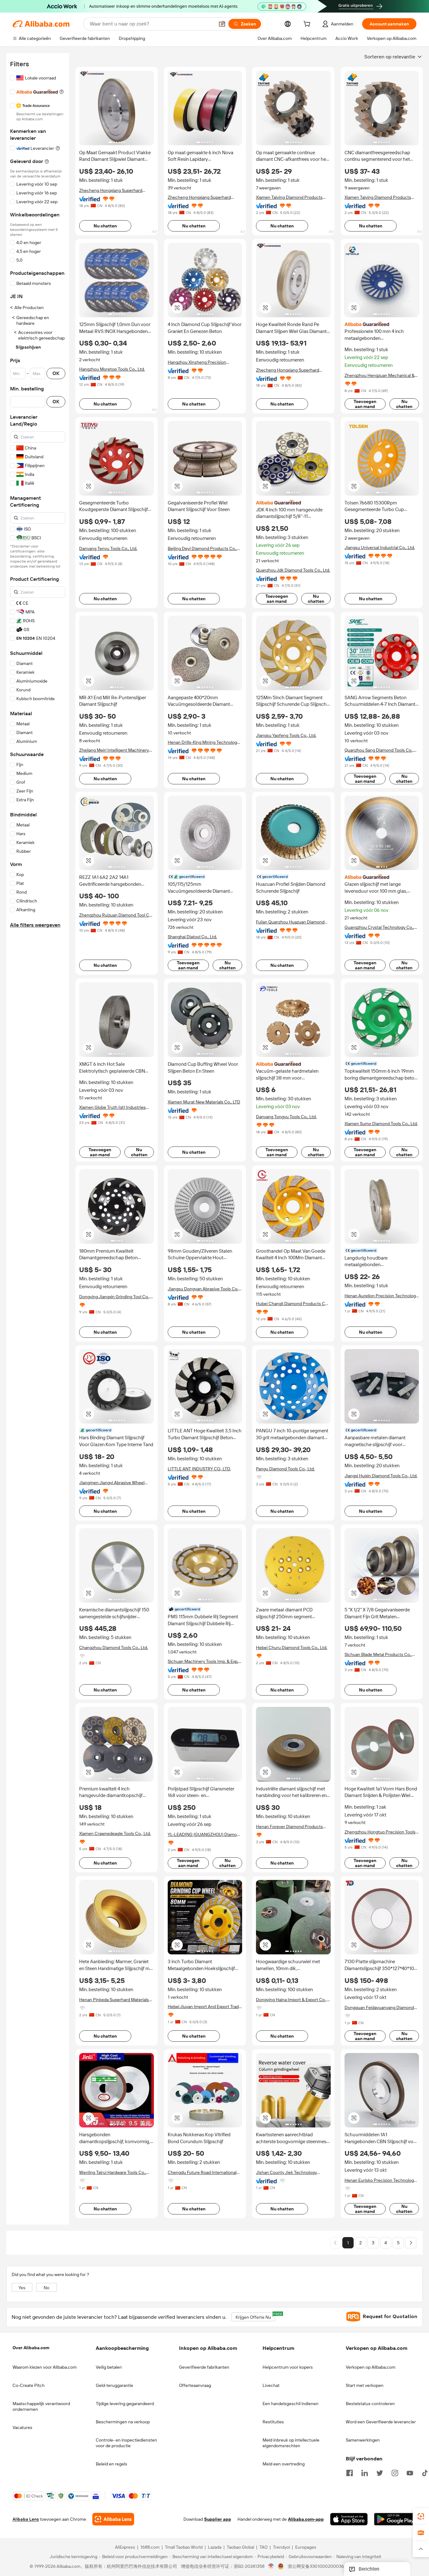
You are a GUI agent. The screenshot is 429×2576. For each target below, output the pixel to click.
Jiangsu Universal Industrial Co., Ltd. (380, 547)
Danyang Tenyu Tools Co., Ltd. (108, 548)
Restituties (273, 2422)
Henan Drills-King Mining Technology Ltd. (204, 742)
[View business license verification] (271, 2567)
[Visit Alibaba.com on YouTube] (410, 2472)
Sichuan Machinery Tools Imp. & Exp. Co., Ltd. (203, 1661)
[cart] (308, 25)
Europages (306, 2547)
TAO (263, 2547)
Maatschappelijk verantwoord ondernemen (41, 2406)
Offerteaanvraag (195, 2385)
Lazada (215, 2547)
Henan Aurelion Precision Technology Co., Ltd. (381, 1296)
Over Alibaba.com (31, 2348)
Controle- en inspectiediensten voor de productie (126, 2443)
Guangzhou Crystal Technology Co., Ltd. (379, 927)
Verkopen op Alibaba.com (371, 2367)
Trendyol (281, 2547)
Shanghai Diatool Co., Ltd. (192, 937)
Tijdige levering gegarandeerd (125, 2404)
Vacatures (22, 2427)
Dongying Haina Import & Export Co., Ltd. (291, 2000)
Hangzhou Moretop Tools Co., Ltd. (112, 369)
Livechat (271, 2385)
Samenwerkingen (363, 2440)
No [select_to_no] (46, 2288)
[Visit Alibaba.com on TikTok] (425, 2472)
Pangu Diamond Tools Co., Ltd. (285, 1469)
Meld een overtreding (284, 2464)
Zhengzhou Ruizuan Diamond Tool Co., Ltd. (116, 915)
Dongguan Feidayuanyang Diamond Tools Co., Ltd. (379, 2008)
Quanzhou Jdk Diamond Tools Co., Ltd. (293, 570)
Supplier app (218, 2519)
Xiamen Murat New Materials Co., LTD (204, 1102)
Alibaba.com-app (306, 2519)
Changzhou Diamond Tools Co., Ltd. (114, 1647)
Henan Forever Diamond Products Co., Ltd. (289, 1827)
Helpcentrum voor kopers (288, 2367)
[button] (222, 24)
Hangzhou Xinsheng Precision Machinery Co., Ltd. (197, 362)
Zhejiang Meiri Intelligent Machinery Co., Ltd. (114, 750)
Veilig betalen (109, 2367)
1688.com (150, 2547)
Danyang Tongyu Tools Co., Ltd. (286, 1117)
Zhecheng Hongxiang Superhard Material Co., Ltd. (111, 191)
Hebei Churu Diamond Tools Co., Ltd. (292, 1647)
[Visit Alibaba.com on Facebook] (350, 2472)
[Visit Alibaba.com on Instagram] (395, 2472)
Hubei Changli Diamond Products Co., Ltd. (293, 1304)
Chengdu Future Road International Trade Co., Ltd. (202, 2173)
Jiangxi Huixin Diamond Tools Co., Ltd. (381, 1476)
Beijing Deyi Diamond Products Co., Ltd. (202, 549)
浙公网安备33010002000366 (317, 2567)
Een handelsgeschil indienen (291, 2404)
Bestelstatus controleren (370, 2404)
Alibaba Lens (26, 2519)
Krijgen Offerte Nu (255, 2316)
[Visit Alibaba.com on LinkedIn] (365, 2472)
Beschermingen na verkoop (123, 2422)
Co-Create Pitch (29, 2385)
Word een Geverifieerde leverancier (381, 2422)
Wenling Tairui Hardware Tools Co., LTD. (113, 2173)
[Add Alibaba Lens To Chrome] (113, 2519)
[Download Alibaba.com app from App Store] (349, 2519)
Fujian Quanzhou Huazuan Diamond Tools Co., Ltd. (290, 922)
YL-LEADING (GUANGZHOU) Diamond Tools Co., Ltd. (205, 1835)
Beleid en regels (111, 2464)
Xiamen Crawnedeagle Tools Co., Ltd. (115, 1833)
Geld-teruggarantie (114, 2385)
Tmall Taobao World (184, 2547)
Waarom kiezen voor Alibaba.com (45, 2367)
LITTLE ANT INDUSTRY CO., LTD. (199, 1469)
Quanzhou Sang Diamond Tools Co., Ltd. (379, 750)
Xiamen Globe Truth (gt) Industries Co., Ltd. (112, 1107)
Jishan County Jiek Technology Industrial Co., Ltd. (286, 2173)
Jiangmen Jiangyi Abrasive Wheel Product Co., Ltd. (112, 1483)
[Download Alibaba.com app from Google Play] (395, 2519)
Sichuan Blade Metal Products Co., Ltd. (378, 1655)
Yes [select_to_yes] (22, 2288)
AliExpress (125, 2547)
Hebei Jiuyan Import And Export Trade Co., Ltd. (204, 2007)
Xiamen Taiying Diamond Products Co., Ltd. (289, 197)
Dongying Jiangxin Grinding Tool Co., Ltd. (114, 1297)
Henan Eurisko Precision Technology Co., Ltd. (380, 2180)
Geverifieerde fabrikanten (204, 2367)
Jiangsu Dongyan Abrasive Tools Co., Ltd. (204, 1289)
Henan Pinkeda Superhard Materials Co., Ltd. (114, 2000)
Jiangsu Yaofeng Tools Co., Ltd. (286, 735)
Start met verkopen (365, 2385)
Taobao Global (240, 2547)
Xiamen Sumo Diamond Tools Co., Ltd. (381, 1124)
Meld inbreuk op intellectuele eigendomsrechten (291, 2443)
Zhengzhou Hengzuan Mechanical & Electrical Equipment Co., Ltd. (380, 376)
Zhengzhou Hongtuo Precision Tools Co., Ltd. (380, 1832)
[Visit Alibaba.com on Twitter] (380, 2472)
